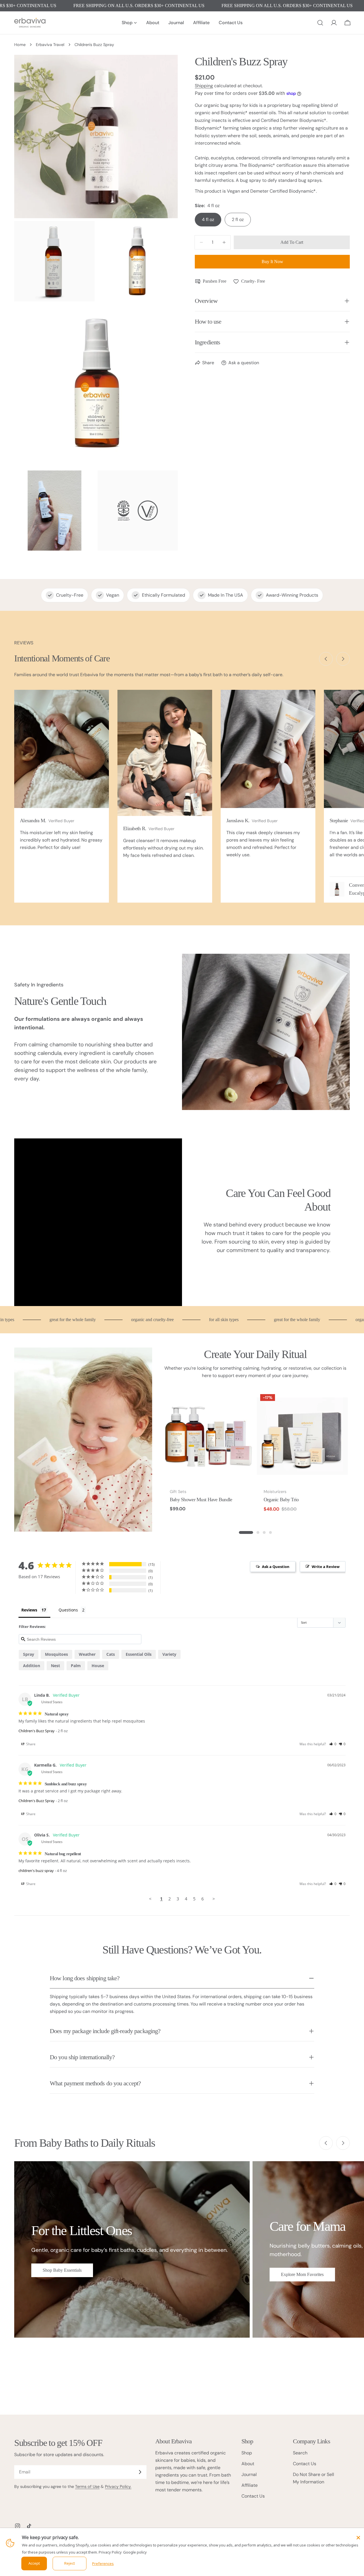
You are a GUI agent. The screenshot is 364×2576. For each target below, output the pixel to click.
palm (76, 1666)
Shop (247, 2453)
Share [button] (30, 1744)
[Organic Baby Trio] (302, 1436)
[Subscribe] (140, 2472)
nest (55, 1666)
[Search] (320, 23)
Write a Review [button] (326, 1567)
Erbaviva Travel (50, 45)
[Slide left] (326, 659)
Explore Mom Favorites (302, 2274)
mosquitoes (56, 1654)
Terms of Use (87, 2487)
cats (111, 1654)
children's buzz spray (36, 1871)
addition (32, 1666)
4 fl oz (208, 219)
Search (300, 2453)
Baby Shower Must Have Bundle (201, 1500)
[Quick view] (246, 1403)
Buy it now (272, 262)
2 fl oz (238, 219)
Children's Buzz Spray (37, 1731)
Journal (249, 2474)
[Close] (358, 2538)
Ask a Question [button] (276, 1567)
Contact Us (253, 2496)
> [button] (214, 1899)
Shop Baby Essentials (62, 2270)
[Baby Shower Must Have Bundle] (208, 1436)
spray (29, 1654)
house (98, 1666)
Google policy (135, 2552)
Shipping (204, 86)
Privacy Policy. (118, 2487)
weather (87, 1654)
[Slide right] (343, 659)
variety (169, 1654)
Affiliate (250, 2485)
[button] (333, 1744)
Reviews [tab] (29, 1610)
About (248, 2464)
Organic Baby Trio (281, 1500)
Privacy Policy (110, 2552)
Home (20, 45)
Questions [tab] (68, 1610)
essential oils (139, 1654)
